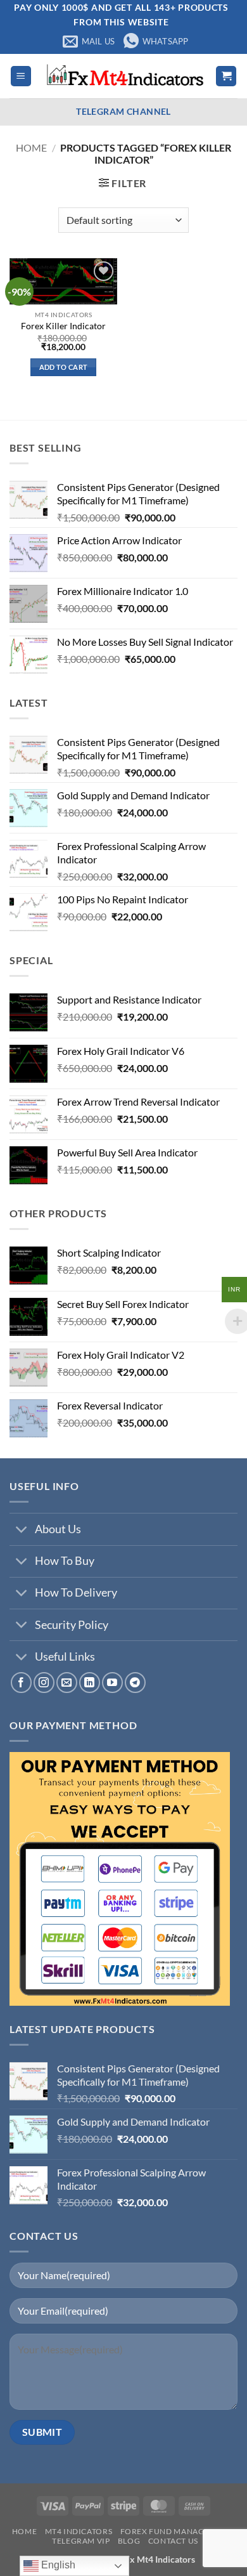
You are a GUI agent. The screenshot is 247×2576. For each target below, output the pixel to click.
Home (31, 147)
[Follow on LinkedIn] (90, 1683)
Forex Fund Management (176, 2531)
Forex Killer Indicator (63, 326)
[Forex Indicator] (123, 76)
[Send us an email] (67, 1683)
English (57, 2565)
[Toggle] (22, 1530)
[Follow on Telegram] (135, 1683)
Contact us (173, 2541)
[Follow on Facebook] (21, 1683)
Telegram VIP (81, 2541)
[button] (21, 76)
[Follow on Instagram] (44, 1683)
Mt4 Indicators (79, 2531)
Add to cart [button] (64, 367)
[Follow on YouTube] (112, 1683)
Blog (129, 2541)
